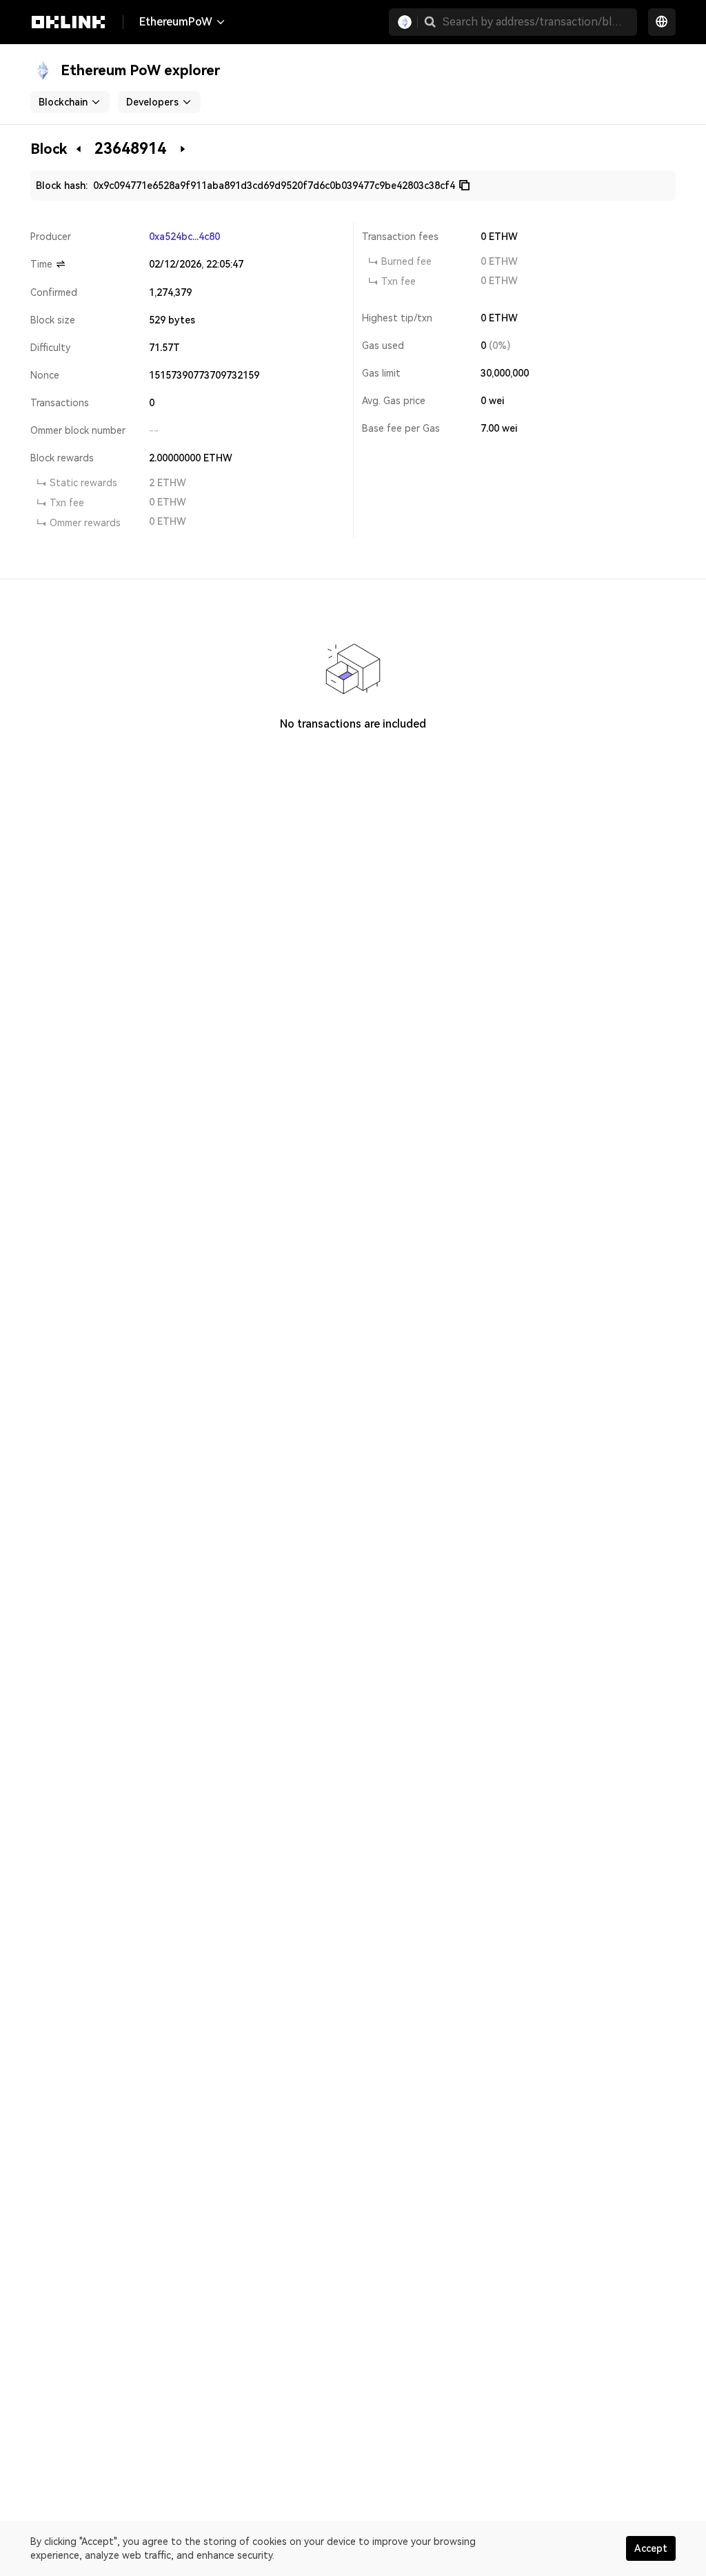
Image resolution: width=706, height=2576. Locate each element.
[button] (430, 22)
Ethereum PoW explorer (140, 70)
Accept (651, 2548)
